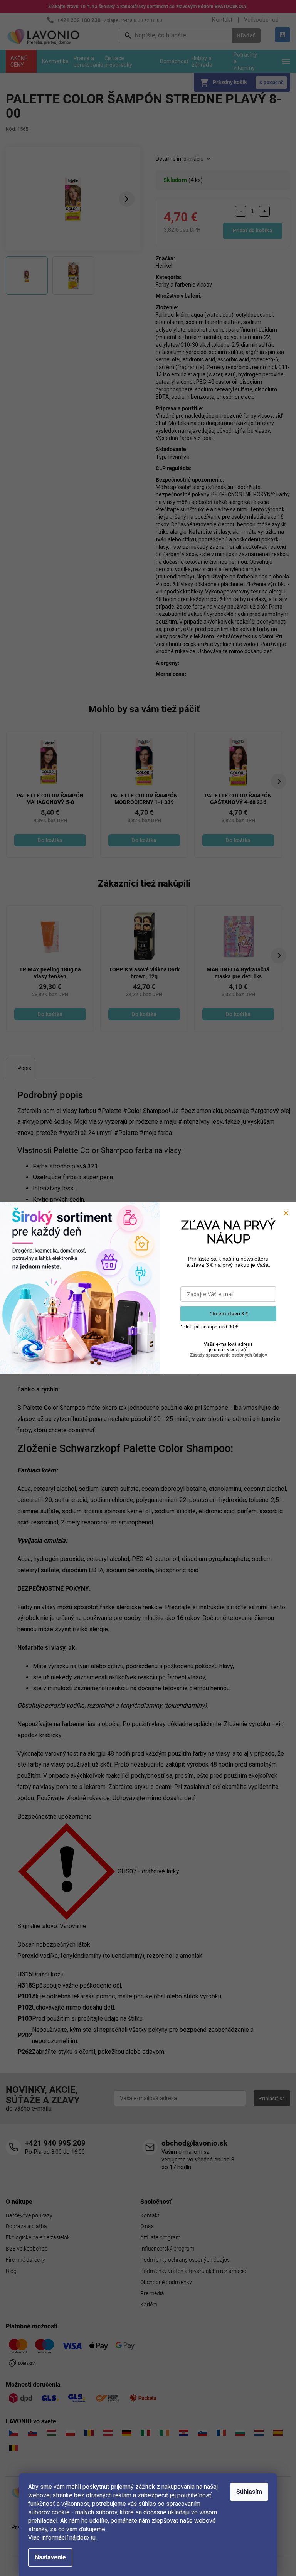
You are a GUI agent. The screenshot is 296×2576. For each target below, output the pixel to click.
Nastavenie (50, 2557)
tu (93, 2538)
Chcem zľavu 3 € (229, 1313)
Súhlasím (249, 2492)
